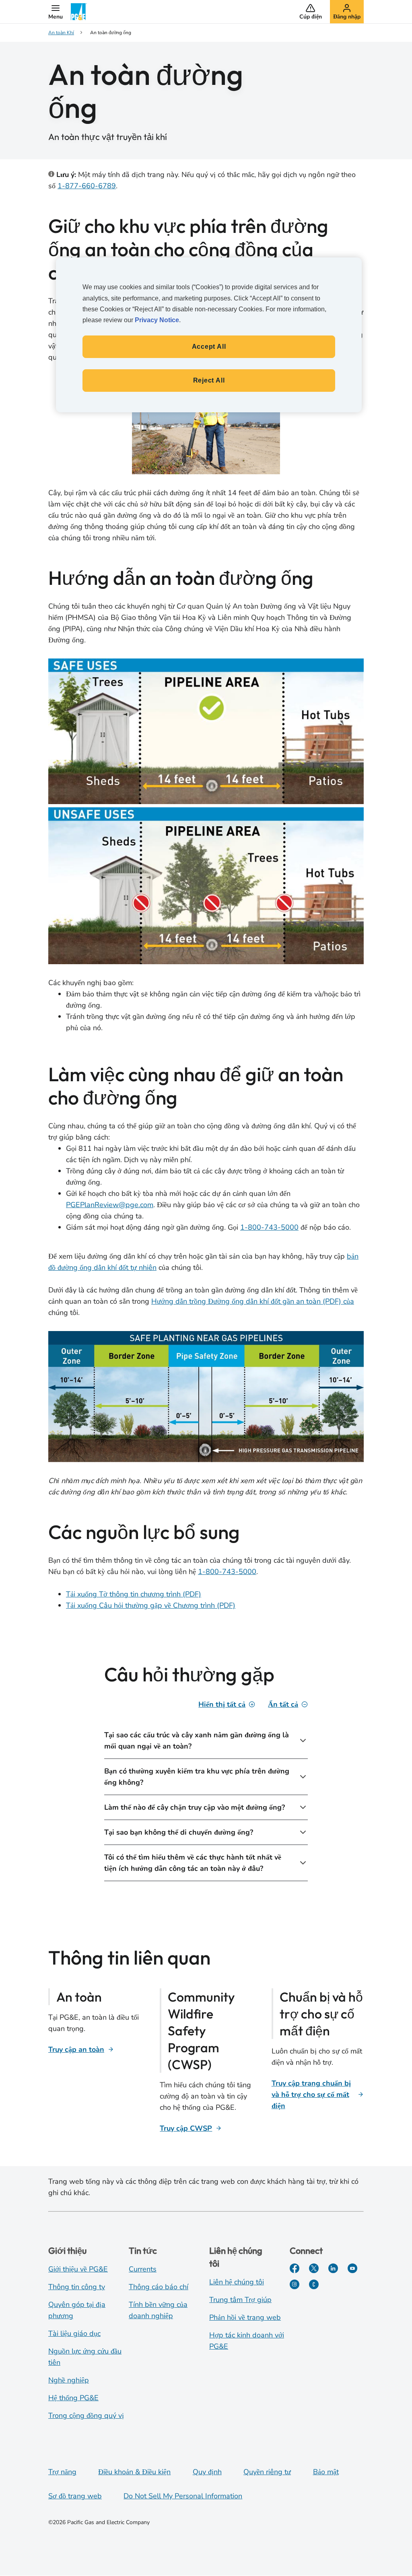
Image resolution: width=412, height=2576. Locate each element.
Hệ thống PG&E (73, 2398)
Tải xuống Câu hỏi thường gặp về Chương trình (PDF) (151, 1605)
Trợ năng (62, 2472)
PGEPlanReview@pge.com (110, 1205)
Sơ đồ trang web (75, 2496)
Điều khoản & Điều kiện (134, 2472)
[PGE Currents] (314, 2284)
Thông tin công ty (77, 2287)
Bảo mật (326, 2472)
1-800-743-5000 (269, 1227)
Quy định (207, 2472)
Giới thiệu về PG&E (78, 2269)
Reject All (209, 380)
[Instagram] (295, 2284)
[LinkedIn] (333, 2268)
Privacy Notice (157, 320)
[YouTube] (352, 2268)
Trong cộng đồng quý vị (86, 2416)
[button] (56, 12)
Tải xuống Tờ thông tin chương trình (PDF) (134, 1594)
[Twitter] (314, 2268)
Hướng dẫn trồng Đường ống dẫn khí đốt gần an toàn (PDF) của (253, 1301)
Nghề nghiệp (69, 2380)
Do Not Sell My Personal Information (183, 2496)
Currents (143, 2269)
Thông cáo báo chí (159, 2287)
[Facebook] (295, 2268)
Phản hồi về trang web (245, 2317)
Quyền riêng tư (267, 2472)
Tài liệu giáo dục (74, 2333)
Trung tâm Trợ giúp (240, 2300)
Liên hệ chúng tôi (237, 2282)
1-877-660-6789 (87, 186)
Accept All (209, 347)
